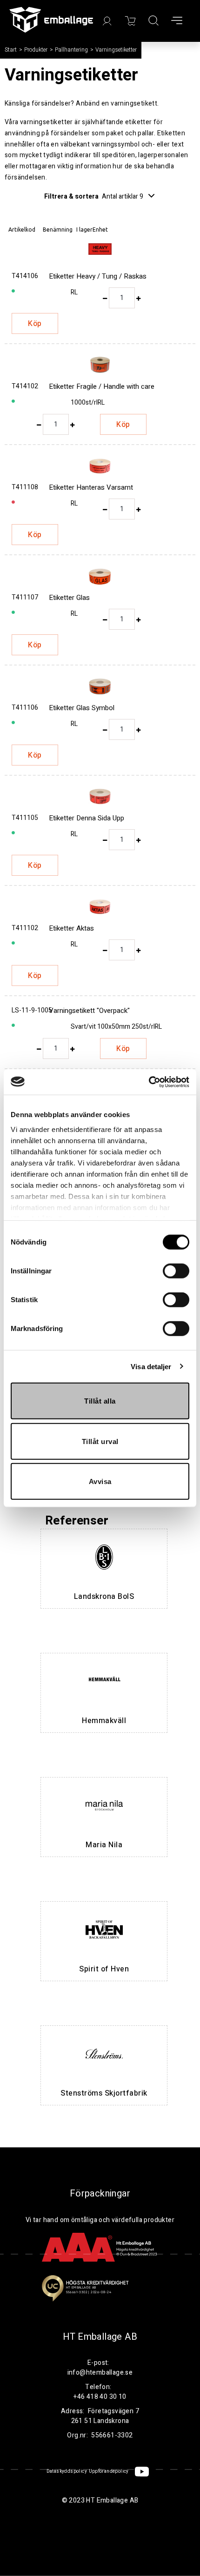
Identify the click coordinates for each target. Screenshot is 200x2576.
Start (11, 50)
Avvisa (100, 1481)
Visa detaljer (151, 1366)
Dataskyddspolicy (67, 2471)
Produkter (36, 50)
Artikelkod (22, 230)
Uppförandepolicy (109, 2471)
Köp (35, 324)
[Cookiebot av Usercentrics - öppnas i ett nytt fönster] (149, 1082)
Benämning (58, 230)
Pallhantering (71, 50)
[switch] (176, 1271)
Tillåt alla (100, 1401)
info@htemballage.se (100, 2373)
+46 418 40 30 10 (100, 2397)
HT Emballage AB (100, 2337)
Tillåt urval (100, 1441)
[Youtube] (142, 2472)
